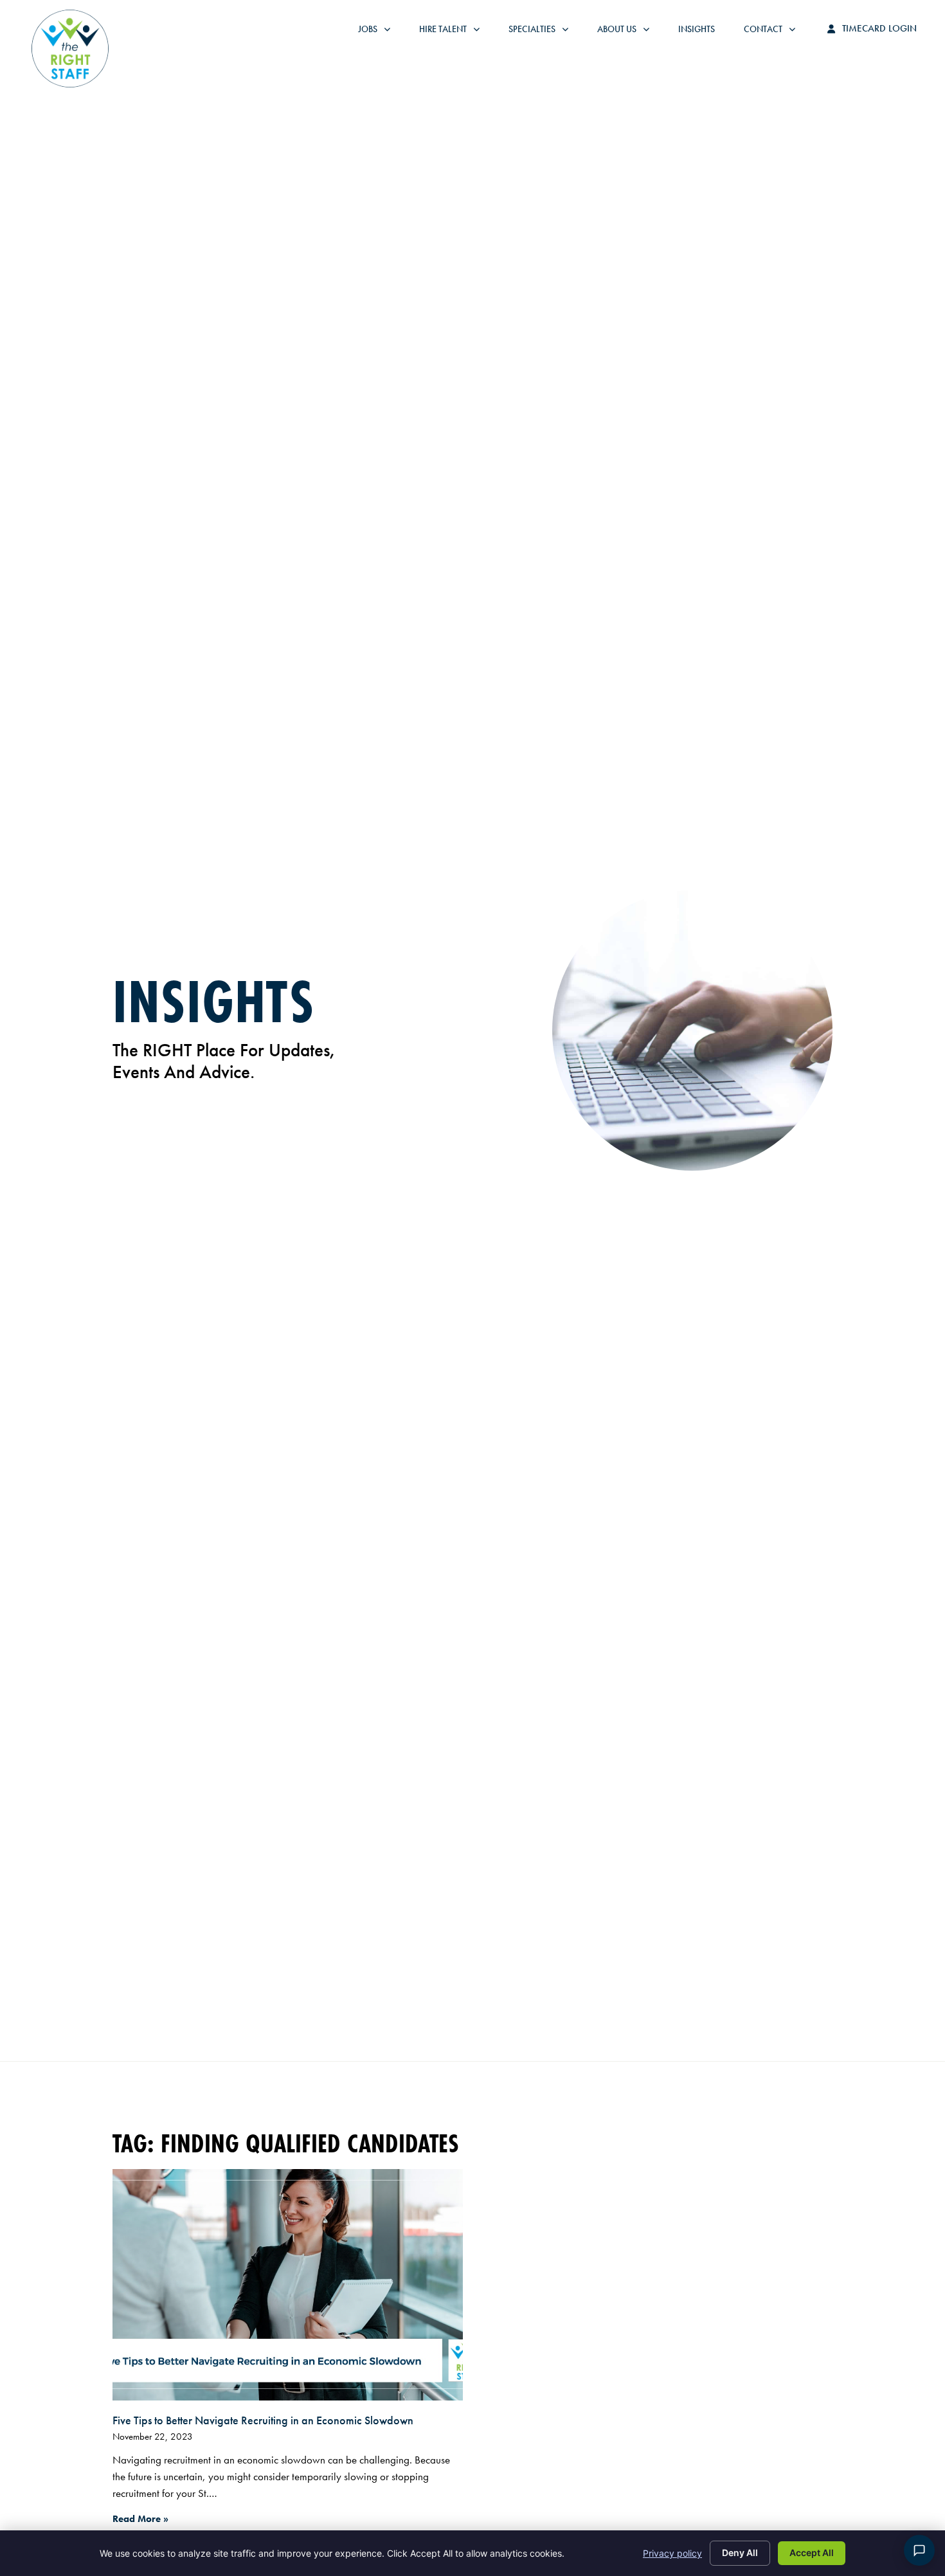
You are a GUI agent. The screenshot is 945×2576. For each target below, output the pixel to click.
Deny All (740, 2553)
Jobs (377, 32)
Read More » (140, 2519)
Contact (776, 32)
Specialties (545, 32)
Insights (703, 32)
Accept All (812, 2553)
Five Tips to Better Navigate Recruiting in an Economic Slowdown (263, 2420)
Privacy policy (672, 2553)
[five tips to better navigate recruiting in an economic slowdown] (288, 2285)
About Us (630, 32)
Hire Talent (456, 32)
